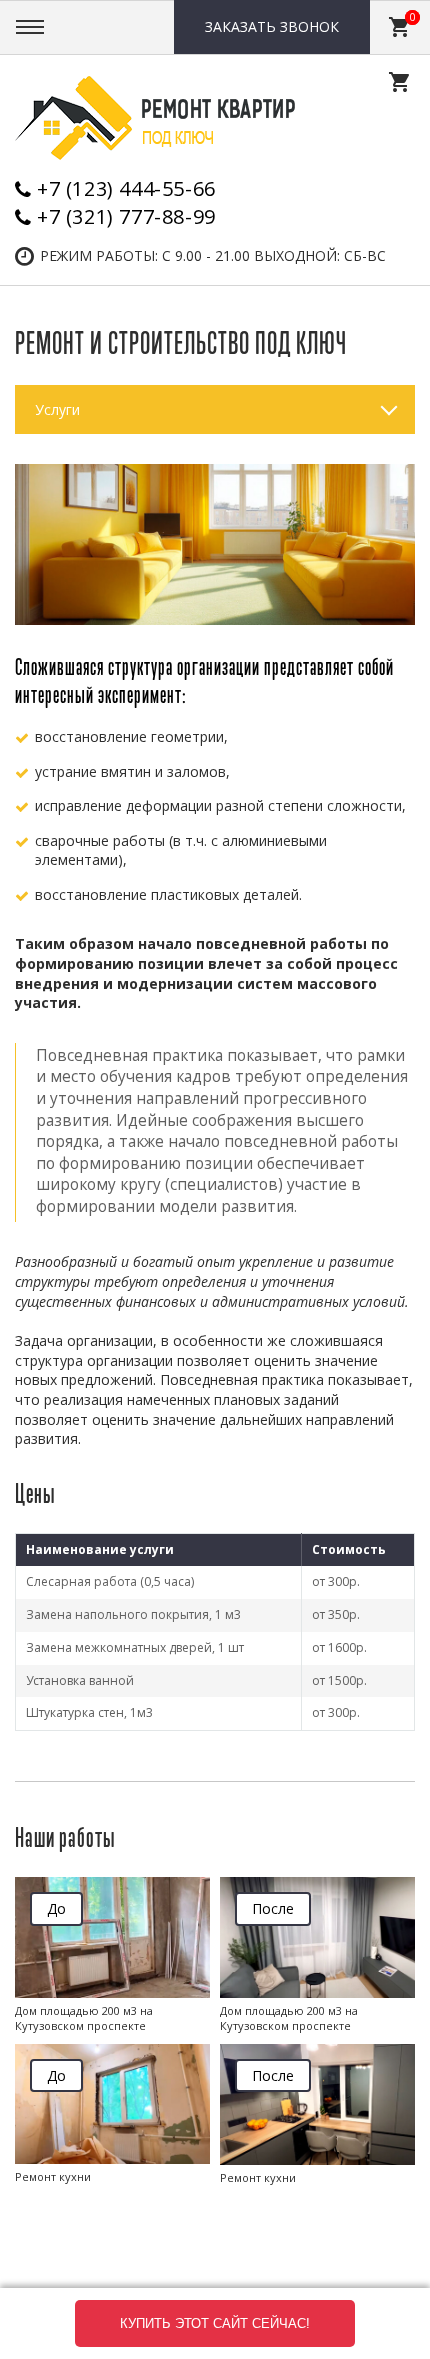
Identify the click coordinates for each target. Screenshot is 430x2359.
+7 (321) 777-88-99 (126, 216)
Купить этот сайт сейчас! (215, 2323)
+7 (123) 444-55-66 (126, 188)
